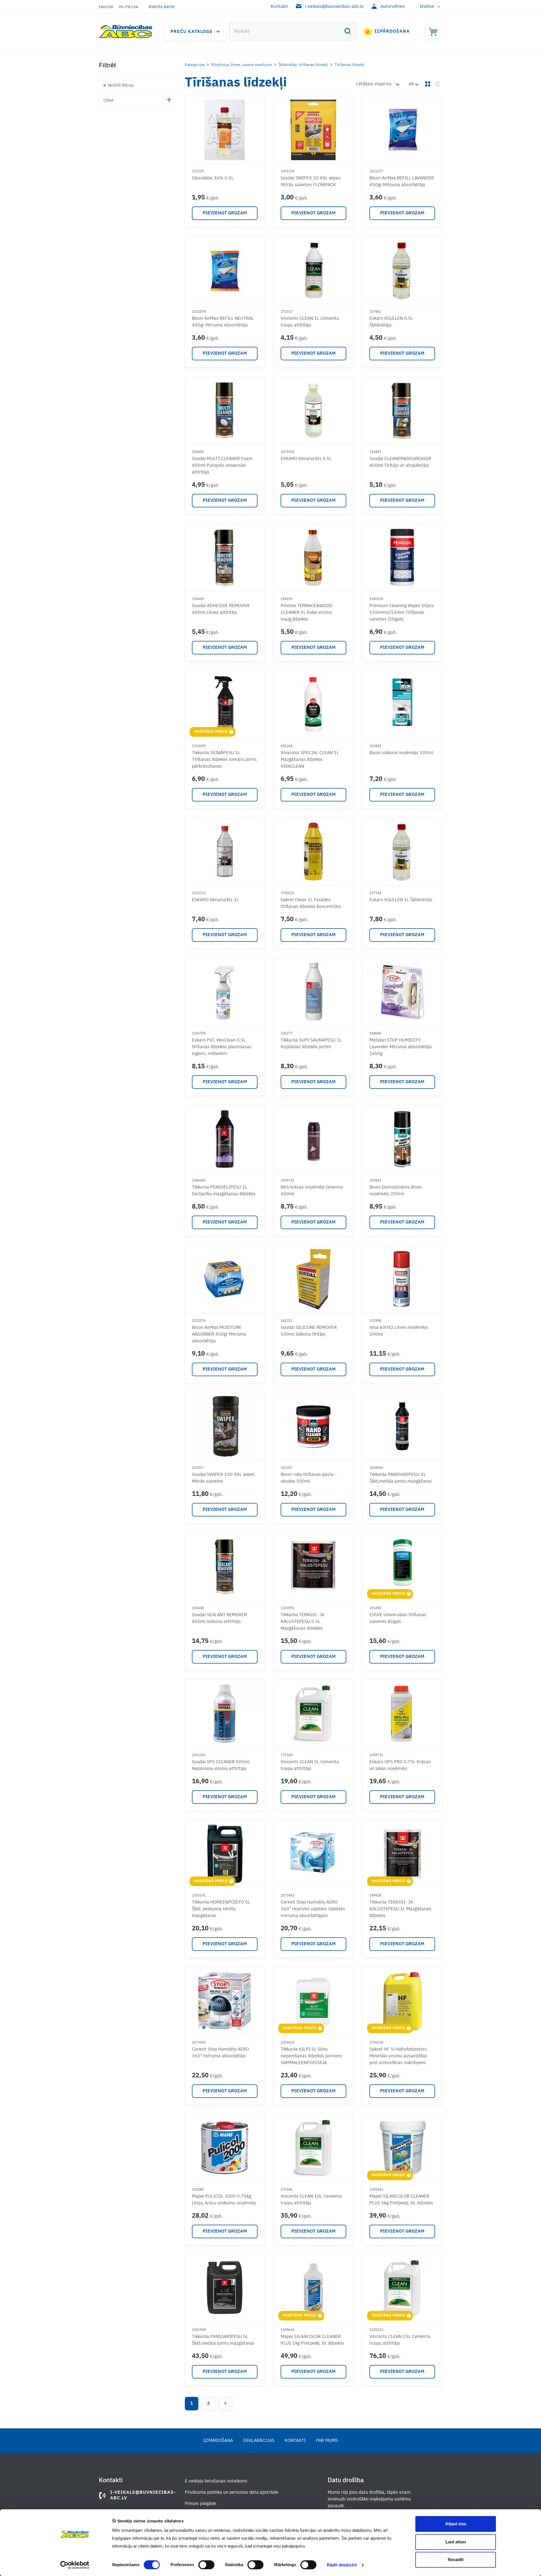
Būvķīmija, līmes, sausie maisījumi (242, 65)
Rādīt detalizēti (342, 2565)
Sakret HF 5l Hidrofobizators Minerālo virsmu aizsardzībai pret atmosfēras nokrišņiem (398, 2056)
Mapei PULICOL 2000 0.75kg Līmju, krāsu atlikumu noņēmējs (224, 2200)
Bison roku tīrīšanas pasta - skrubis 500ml (309, 1478)
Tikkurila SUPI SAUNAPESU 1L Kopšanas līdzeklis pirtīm (311, 1044)
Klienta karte (162, 7)
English (106, 7)
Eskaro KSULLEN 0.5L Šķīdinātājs (391, 322)
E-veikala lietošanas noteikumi (216, 2481)
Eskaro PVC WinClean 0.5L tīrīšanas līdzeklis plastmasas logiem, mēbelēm (222, 1047)
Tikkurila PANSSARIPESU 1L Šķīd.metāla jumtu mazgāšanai (401, 1478)
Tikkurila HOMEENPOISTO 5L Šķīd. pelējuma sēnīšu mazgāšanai (221, 1909)
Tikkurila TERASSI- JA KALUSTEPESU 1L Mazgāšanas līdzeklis (400, 1909)
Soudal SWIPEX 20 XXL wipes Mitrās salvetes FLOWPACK (311, 182)
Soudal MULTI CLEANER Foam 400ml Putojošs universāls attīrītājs (222, 466)
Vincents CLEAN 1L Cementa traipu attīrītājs (310, 322)
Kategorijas (195, 65)
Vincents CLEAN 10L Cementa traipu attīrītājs (311, 2200)
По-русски (129, 7)
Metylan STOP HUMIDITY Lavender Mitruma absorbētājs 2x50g (401, 1047)
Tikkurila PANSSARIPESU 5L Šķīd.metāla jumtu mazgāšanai (223, 2340)
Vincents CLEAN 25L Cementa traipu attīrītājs (400, 2340)
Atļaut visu (456, 2524)
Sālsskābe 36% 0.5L (213, 178)
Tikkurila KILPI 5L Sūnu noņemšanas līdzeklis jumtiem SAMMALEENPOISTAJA (311, 2056)
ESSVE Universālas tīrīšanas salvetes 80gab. (398, 1618)
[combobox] (293, 32)
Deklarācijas (259, 2441)
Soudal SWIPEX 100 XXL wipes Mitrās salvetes (223, 1478)
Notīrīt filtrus (121, 86)
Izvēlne (427, 7)
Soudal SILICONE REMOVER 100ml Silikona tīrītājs (309, 1331)
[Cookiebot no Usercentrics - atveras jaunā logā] (75, 2565)
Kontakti (279, 7)
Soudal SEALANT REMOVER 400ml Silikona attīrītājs (219, 1618)
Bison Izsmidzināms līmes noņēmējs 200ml (396, 1191)
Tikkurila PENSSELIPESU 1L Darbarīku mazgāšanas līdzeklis (224, 1191)
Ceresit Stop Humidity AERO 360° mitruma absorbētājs (220, 2053)
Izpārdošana (392, 32)
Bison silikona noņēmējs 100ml (401, 753)
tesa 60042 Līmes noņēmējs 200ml (399, 1331)
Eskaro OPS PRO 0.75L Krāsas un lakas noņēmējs (400, 1766)
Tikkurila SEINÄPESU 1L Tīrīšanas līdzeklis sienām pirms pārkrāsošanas (224, 760)
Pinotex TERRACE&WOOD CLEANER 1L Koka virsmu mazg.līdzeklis (307, 613)
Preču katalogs (191, 32)
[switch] (206, 2565)
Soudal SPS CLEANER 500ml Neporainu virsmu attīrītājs (221, 1766)
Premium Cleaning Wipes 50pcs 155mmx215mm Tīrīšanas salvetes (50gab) (402, 613)
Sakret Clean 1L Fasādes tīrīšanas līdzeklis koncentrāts (311, 903)
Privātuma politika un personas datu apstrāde (231, 2493)
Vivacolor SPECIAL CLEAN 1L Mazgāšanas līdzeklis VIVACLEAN (310, 760)
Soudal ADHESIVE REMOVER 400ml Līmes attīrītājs (221, 609)
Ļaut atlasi (456, 2542)
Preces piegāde (200, 2504)
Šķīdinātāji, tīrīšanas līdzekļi (303, 65)
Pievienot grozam (225, 213)
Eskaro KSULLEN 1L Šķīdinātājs (401, 900)
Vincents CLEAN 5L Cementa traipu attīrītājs (310, 1766)
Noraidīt (456, 2560)
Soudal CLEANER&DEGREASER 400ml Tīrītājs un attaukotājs (400, 462)
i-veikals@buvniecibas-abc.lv (334, 7)
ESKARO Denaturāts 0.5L (306, 459)
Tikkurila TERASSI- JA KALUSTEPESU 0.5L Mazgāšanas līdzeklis (302, 1622)
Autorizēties (393, 7)
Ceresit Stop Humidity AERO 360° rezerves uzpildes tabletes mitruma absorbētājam (313, 1909)
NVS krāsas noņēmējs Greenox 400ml (312, 1191)
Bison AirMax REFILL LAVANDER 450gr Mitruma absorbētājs (402, 182)
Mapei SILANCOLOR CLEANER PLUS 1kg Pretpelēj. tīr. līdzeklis (312, 2340)
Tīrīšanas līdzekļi (350, 65)
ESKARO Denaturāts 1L (215, 900)
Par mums (327, 2441)
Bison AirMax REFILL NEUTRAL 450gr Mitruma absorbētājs (223, 322)
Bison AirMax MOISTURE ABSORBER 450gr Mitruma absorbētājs (219, 1334)
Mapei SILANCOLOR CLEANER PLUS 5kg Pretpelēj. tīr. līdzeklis (401, 2200)
